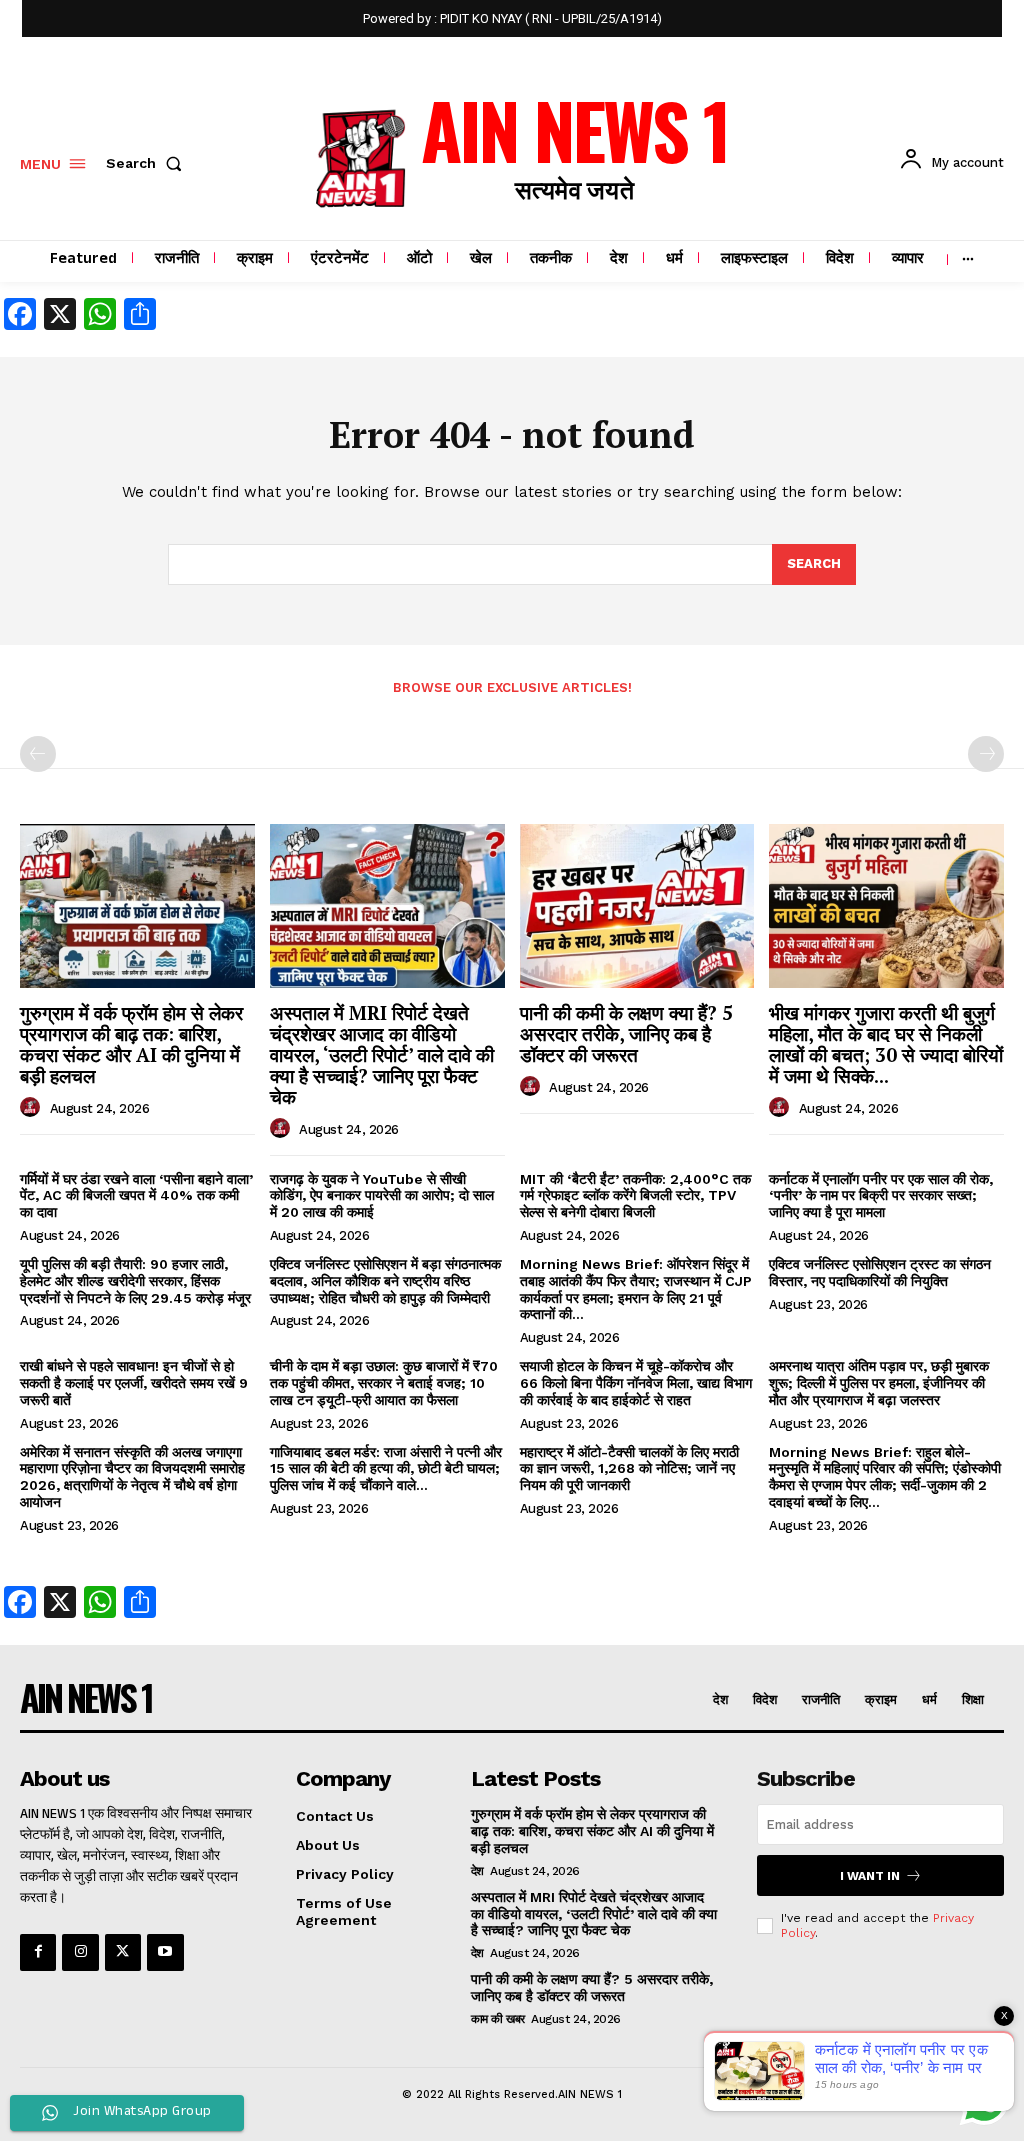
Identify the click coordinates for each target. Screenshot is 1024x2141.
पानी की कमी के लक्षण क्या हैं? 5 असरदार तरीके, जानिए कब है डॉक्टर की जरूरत (626, 1033)
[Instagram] (80, 1952)
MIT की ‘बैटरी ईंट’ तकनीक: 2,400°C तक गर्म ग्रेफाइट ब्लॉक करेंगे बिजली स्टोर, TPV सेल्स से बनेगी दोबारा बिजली (635, 1196)
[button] (148, 163)
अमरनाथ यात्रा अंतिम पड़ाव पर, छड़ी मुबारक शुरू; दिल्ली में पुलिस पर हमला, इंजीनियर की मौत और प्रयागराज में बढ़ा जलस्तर (879, 1383)
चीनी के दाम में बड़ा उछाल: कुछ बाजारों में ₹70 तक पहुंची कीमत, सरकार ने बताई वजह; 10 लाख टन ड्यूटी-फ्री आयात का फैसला (384, 1383)
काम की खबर (498, 2019)
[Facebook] (38, 1952)
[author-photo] (33, 1108)
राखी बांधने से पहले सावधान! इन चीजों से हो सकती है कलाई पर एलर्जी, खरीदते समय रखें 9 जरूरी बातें (134, 1383)
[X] (123, 1952)
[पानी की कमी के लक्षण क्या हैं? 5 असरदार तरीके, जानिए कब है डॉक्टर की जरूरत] (637, 906)
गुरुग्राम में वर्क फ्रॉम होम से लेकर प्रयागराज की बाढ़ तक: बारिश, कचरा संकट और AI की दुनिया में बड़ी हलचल (131, 1044)
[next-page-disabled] (986, 754)
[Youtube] (165, 1952)
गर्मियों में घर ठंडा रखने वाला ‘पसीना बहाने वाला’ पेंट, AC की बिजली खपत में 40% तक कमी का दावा (136, 1196)
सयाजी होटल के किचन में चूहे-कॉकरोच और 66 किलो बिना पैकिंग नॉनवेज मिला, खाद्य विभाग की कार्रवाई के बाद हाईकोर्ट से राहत (636, 1383)
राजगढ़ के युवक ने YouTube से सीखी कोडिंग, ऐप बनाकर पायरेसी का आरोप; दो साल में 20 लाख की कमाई (382, 1196)
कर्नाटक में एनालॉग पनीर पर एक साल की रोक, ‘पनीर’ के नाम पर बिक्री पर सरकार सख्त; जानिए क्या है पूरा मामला (881, 1196)
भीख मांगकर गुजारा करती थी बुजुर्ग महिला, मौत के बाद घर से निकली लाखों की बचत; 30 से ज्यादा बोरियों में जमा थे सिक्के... (886, 1044)
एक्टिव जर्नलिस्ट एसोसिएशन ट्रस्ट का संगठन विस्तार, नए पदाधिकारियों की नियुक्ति (880, 1272)
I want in (870, 1876)
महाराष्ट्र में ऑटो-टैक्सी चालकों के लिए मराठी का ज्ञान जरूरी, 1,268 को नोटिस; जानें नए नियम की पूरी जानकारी (629, 1469)
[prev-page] (38, 754)
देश (477, 1871)
